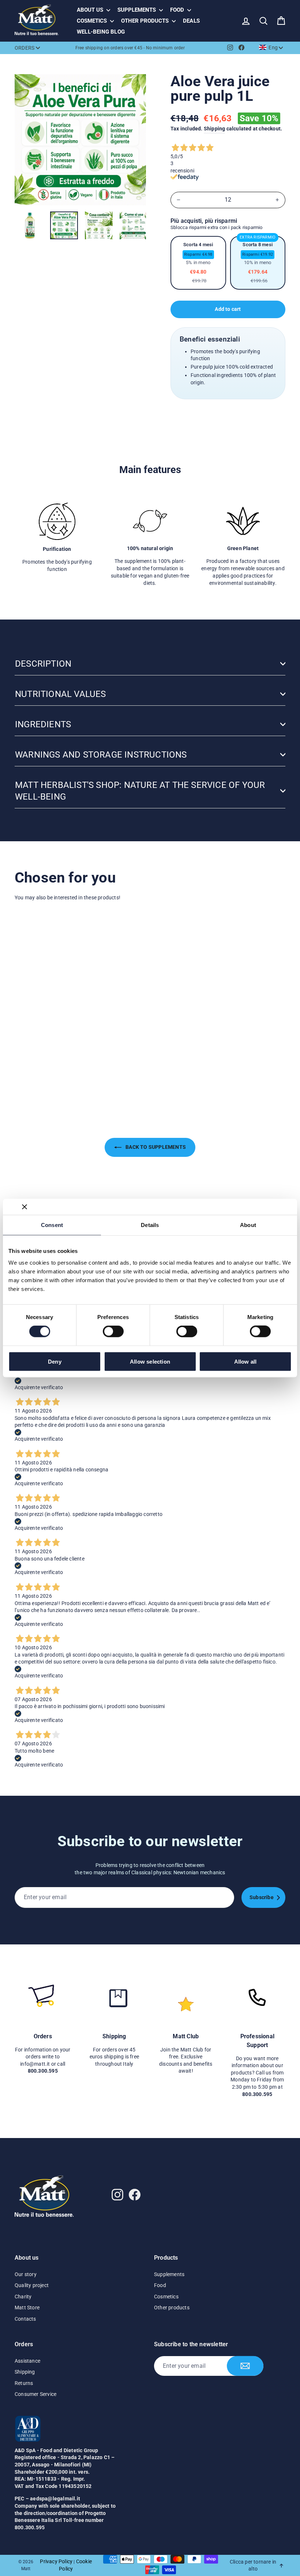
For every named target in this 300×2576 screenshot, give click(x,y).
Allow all (245, 1361)
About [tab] (248, 1225)
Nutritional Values (61, 694)
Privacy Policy (56, 2561)
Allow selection (150, 1361)
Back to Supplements (155, 1147)
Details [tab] (150, 1225)
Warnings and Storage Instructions (101, 755)
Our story (26, 2274)
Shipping (215, 129)
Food (178, 10)
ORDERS (25, 48)
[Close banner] (25, 1207)
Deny (55, 1361)
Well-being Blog (101, 32)
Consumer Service (35, 2394)
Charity (23, 2297)
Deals (191, 21)
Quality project (32, 2285)
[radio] (198, 263)
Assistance (27, 2361)
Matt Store (27, 2308)
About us (91, 10)
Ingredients (43, 724)
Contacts (25, 2319)
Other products (146, 21)
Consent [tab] (52, 1225)
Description (43, 664)
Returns (24, 2383)
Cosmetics (93, 21)
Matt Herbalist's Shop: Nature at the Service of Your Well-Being (140, 791)
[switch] (113, 1331)
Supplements (137, 10)
